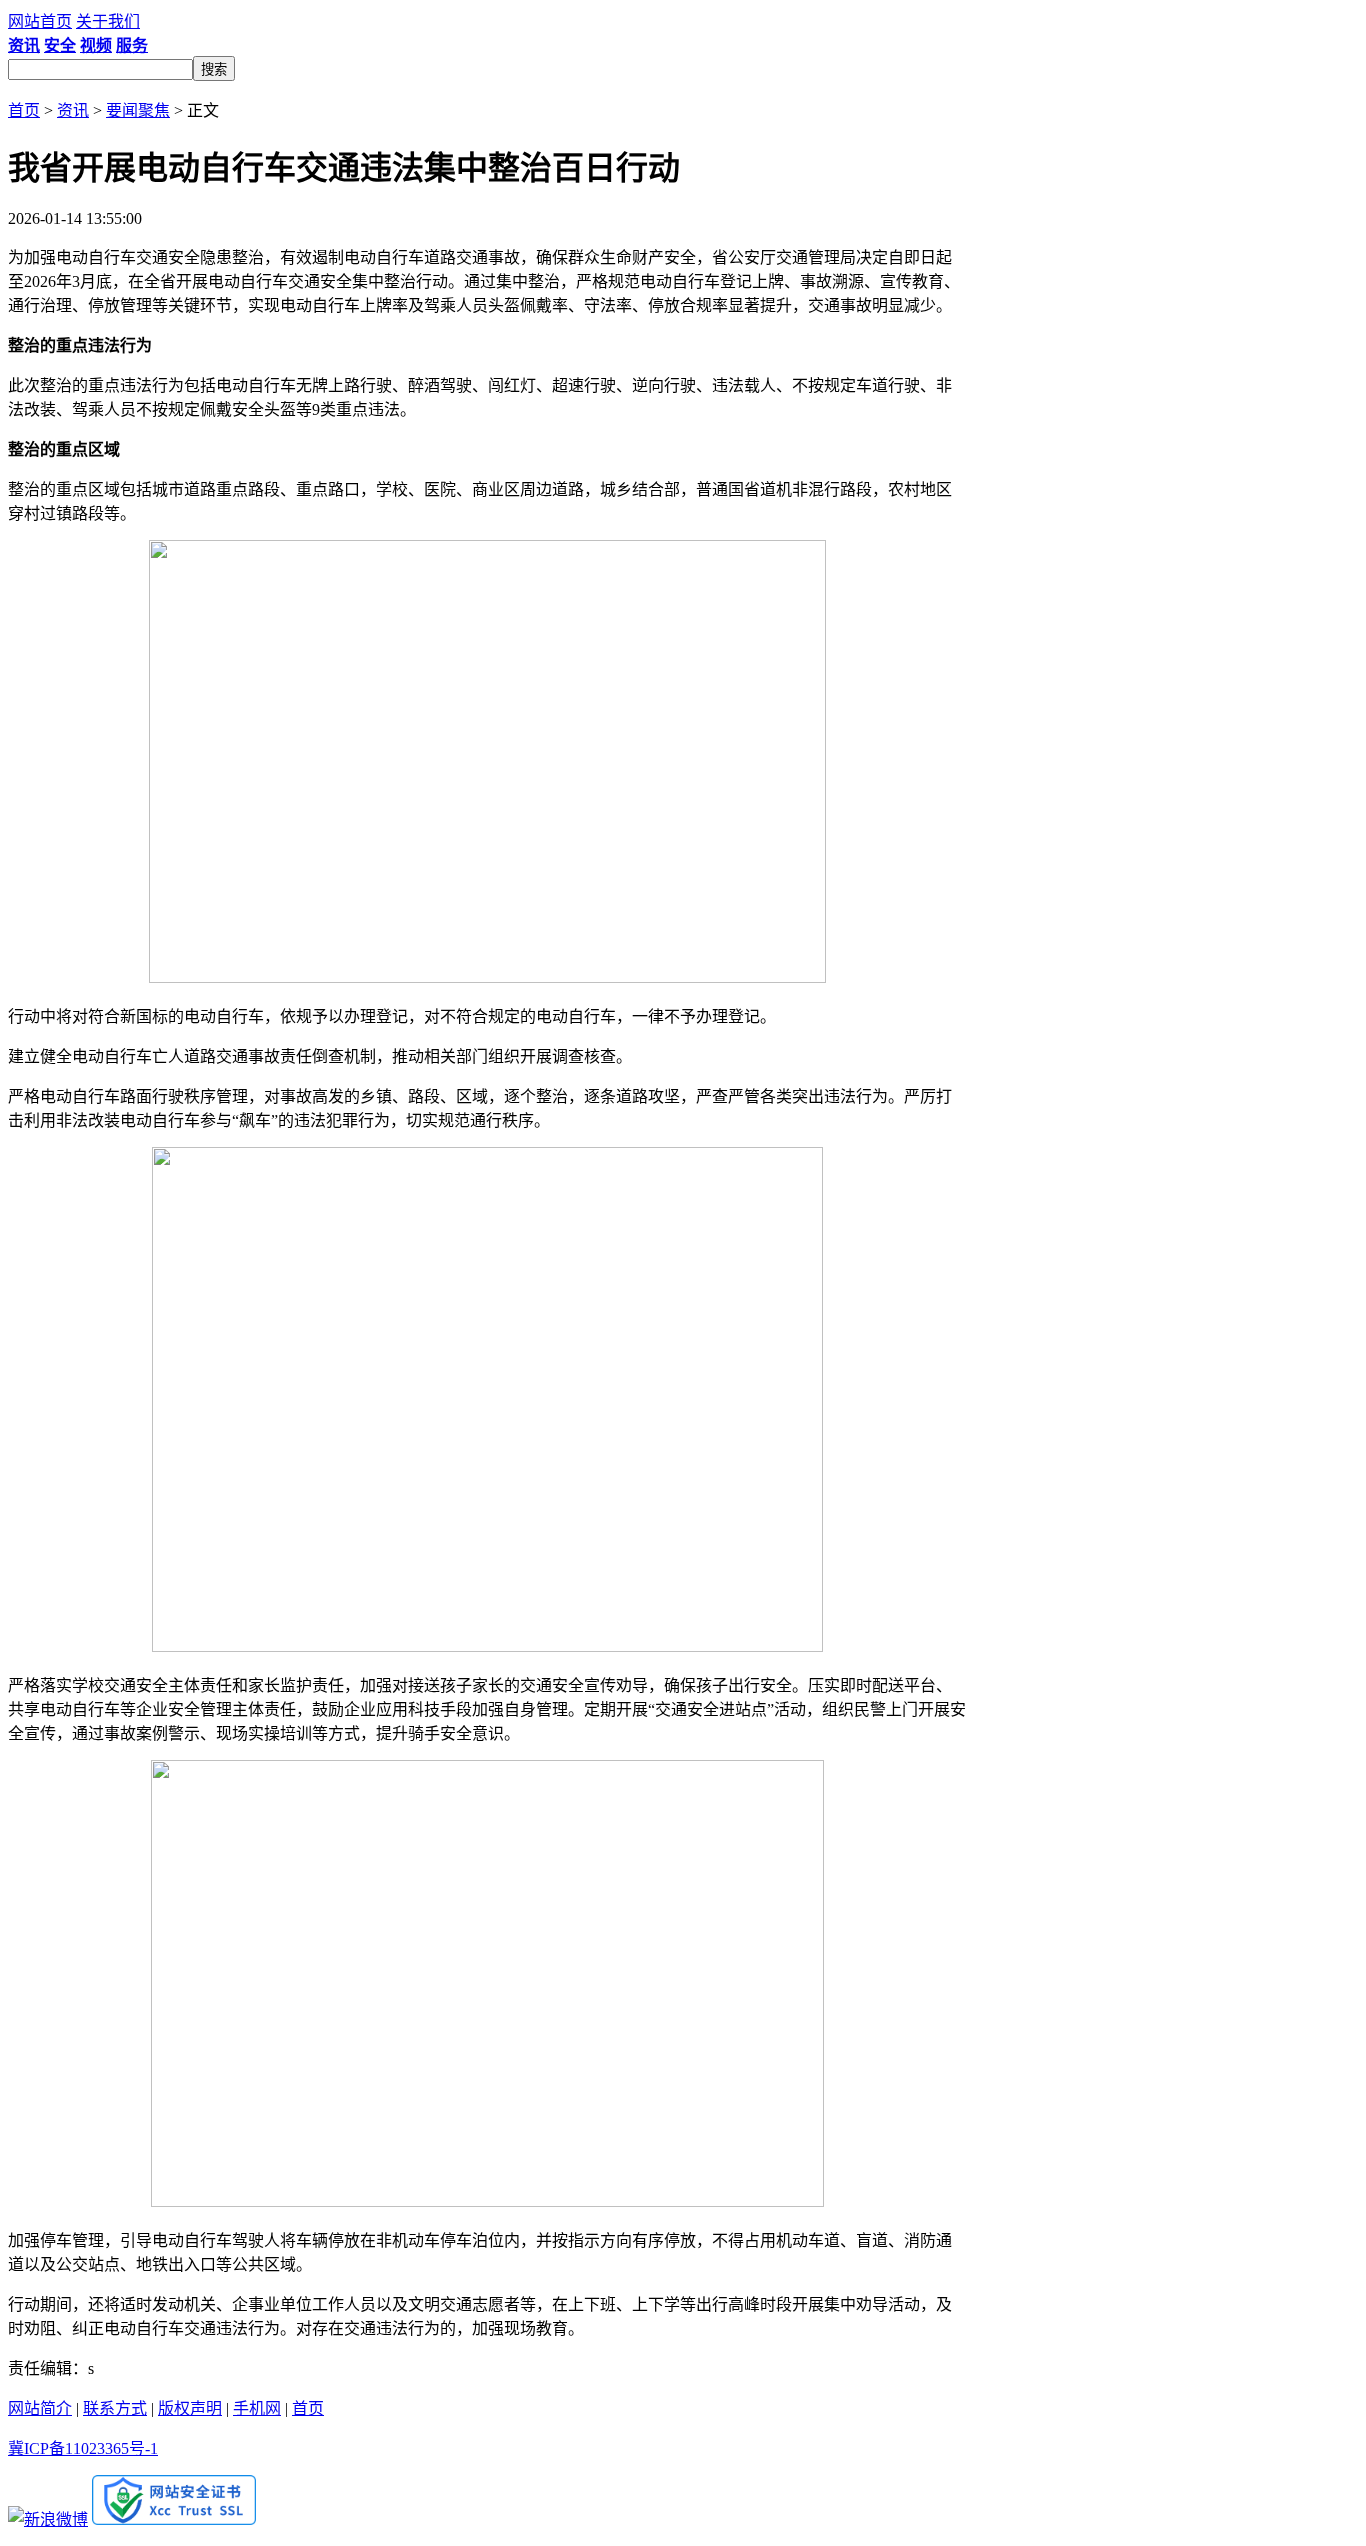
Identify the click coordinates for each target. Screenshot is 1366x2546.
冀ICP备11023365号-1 (83, 2448)
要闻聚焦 (138, 110)
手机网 (257, 2408)
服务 (132, 45)
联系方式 (115, 2408)
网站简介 (40, 2408)
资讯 (24, 45)
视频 (96, 45)
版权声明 (190, 2408)
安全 (60, 45)
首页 (24, 110)
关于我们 (108, 21)
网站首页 (40, 21)
